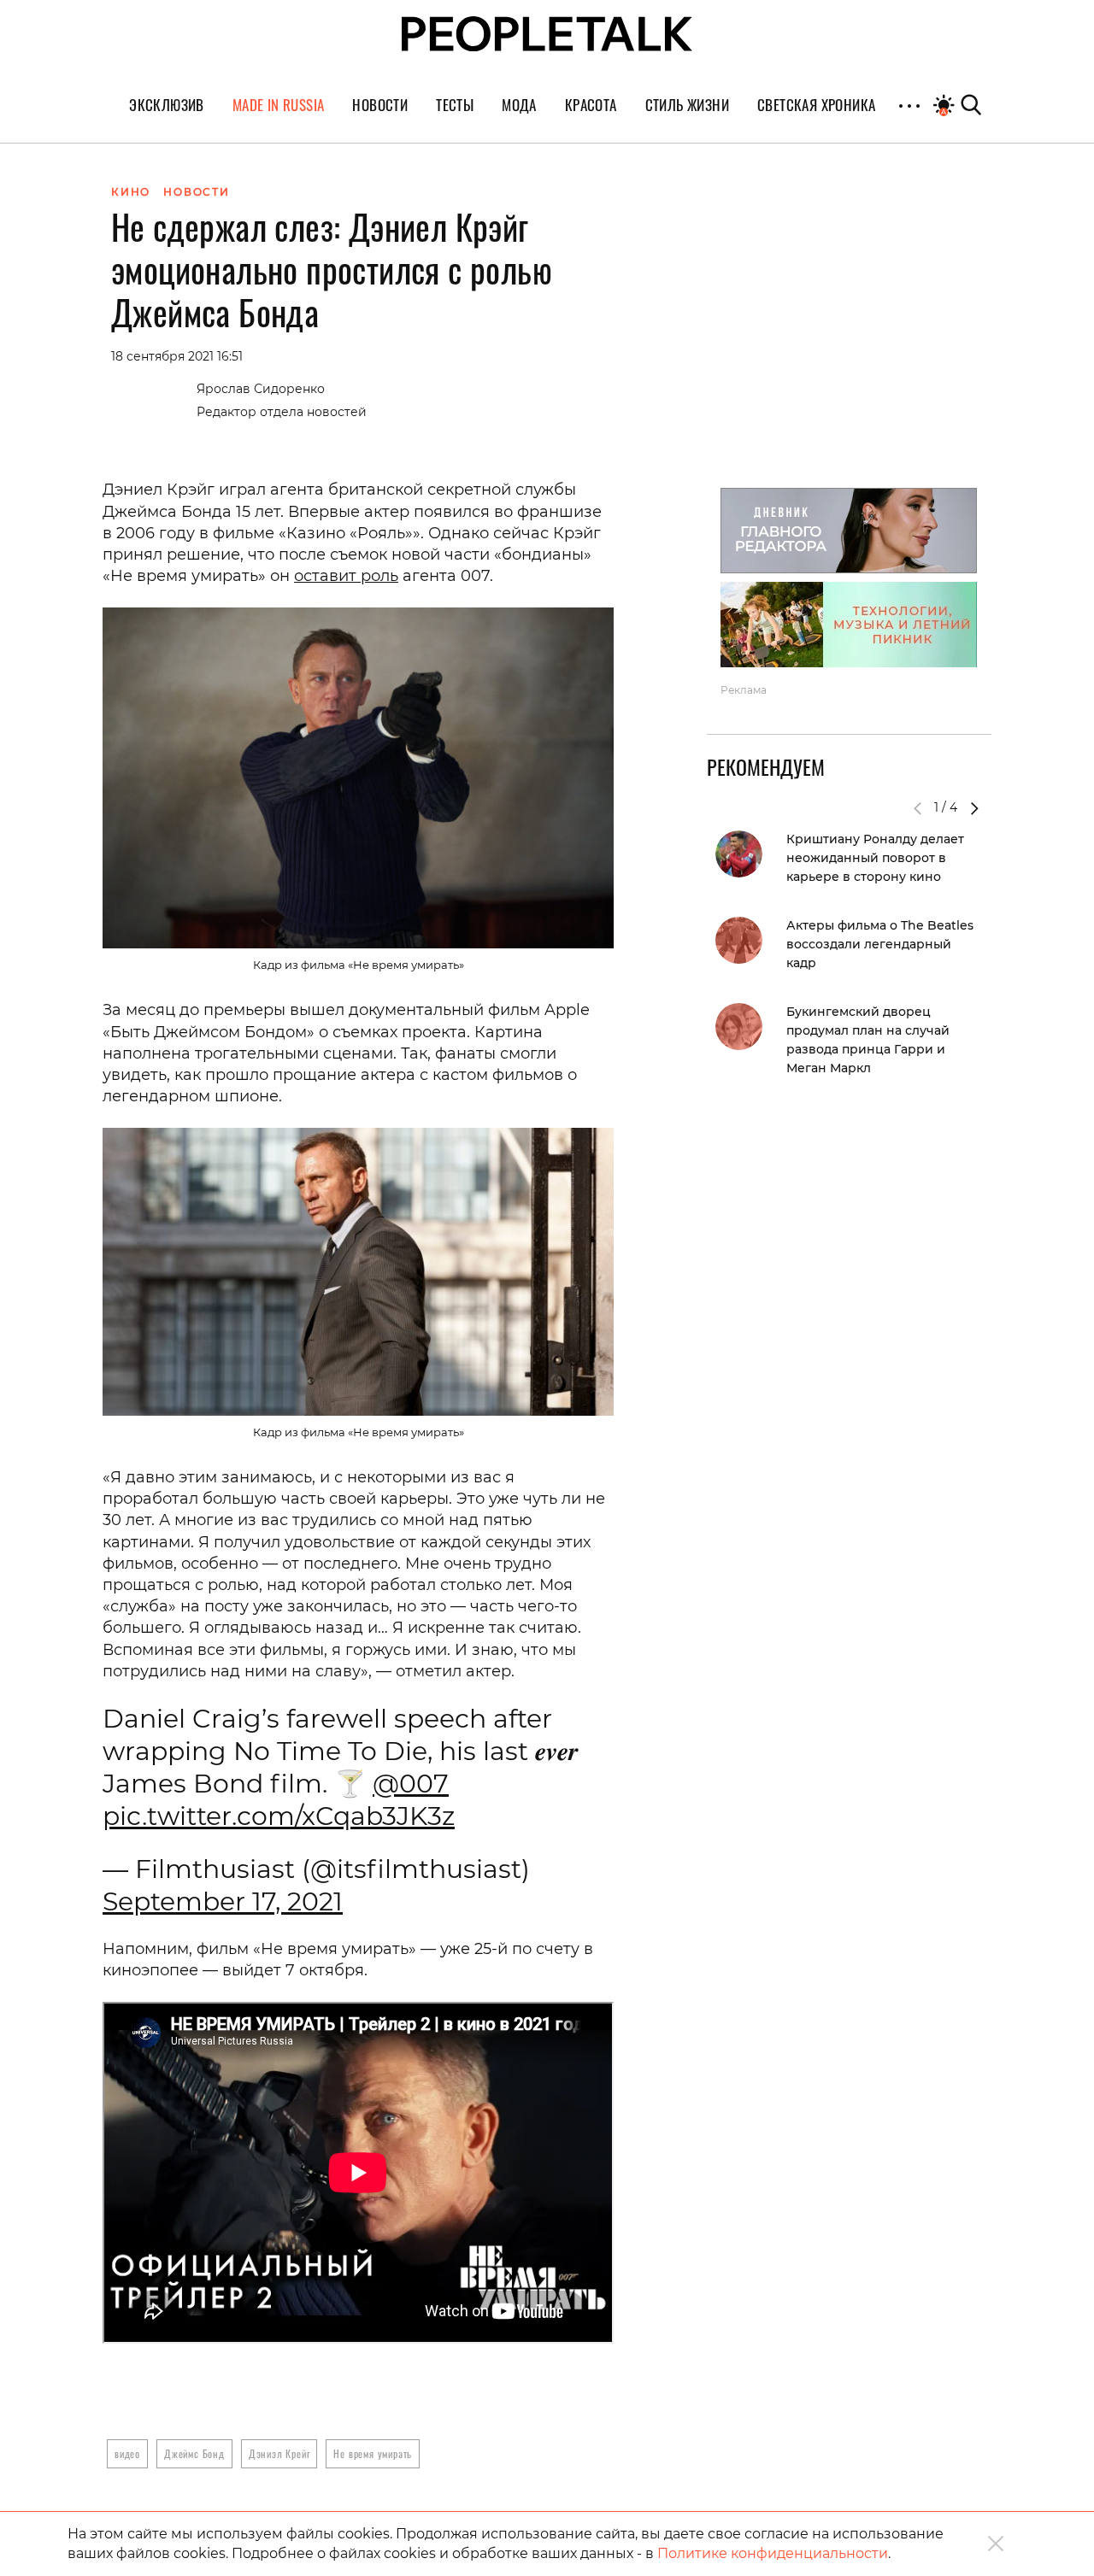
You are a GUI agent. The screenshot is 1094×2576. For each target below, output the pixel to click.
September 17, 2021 (223, 1901)
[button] (974, 808)
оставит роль (346, 576)
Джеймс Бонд (194, 2453)
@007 (411, 1784)
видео (127, 2453)
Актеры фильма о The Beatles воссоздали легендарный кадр (880, 944)
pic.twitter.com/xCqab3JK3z (279, 1816)
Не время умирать (373, 2453)
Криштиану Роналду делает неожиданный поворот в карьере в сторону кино (875, 858)
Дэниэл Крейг (279, 2453)
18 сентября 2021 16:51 (177, 356)
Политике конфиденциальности (773, 2553)
